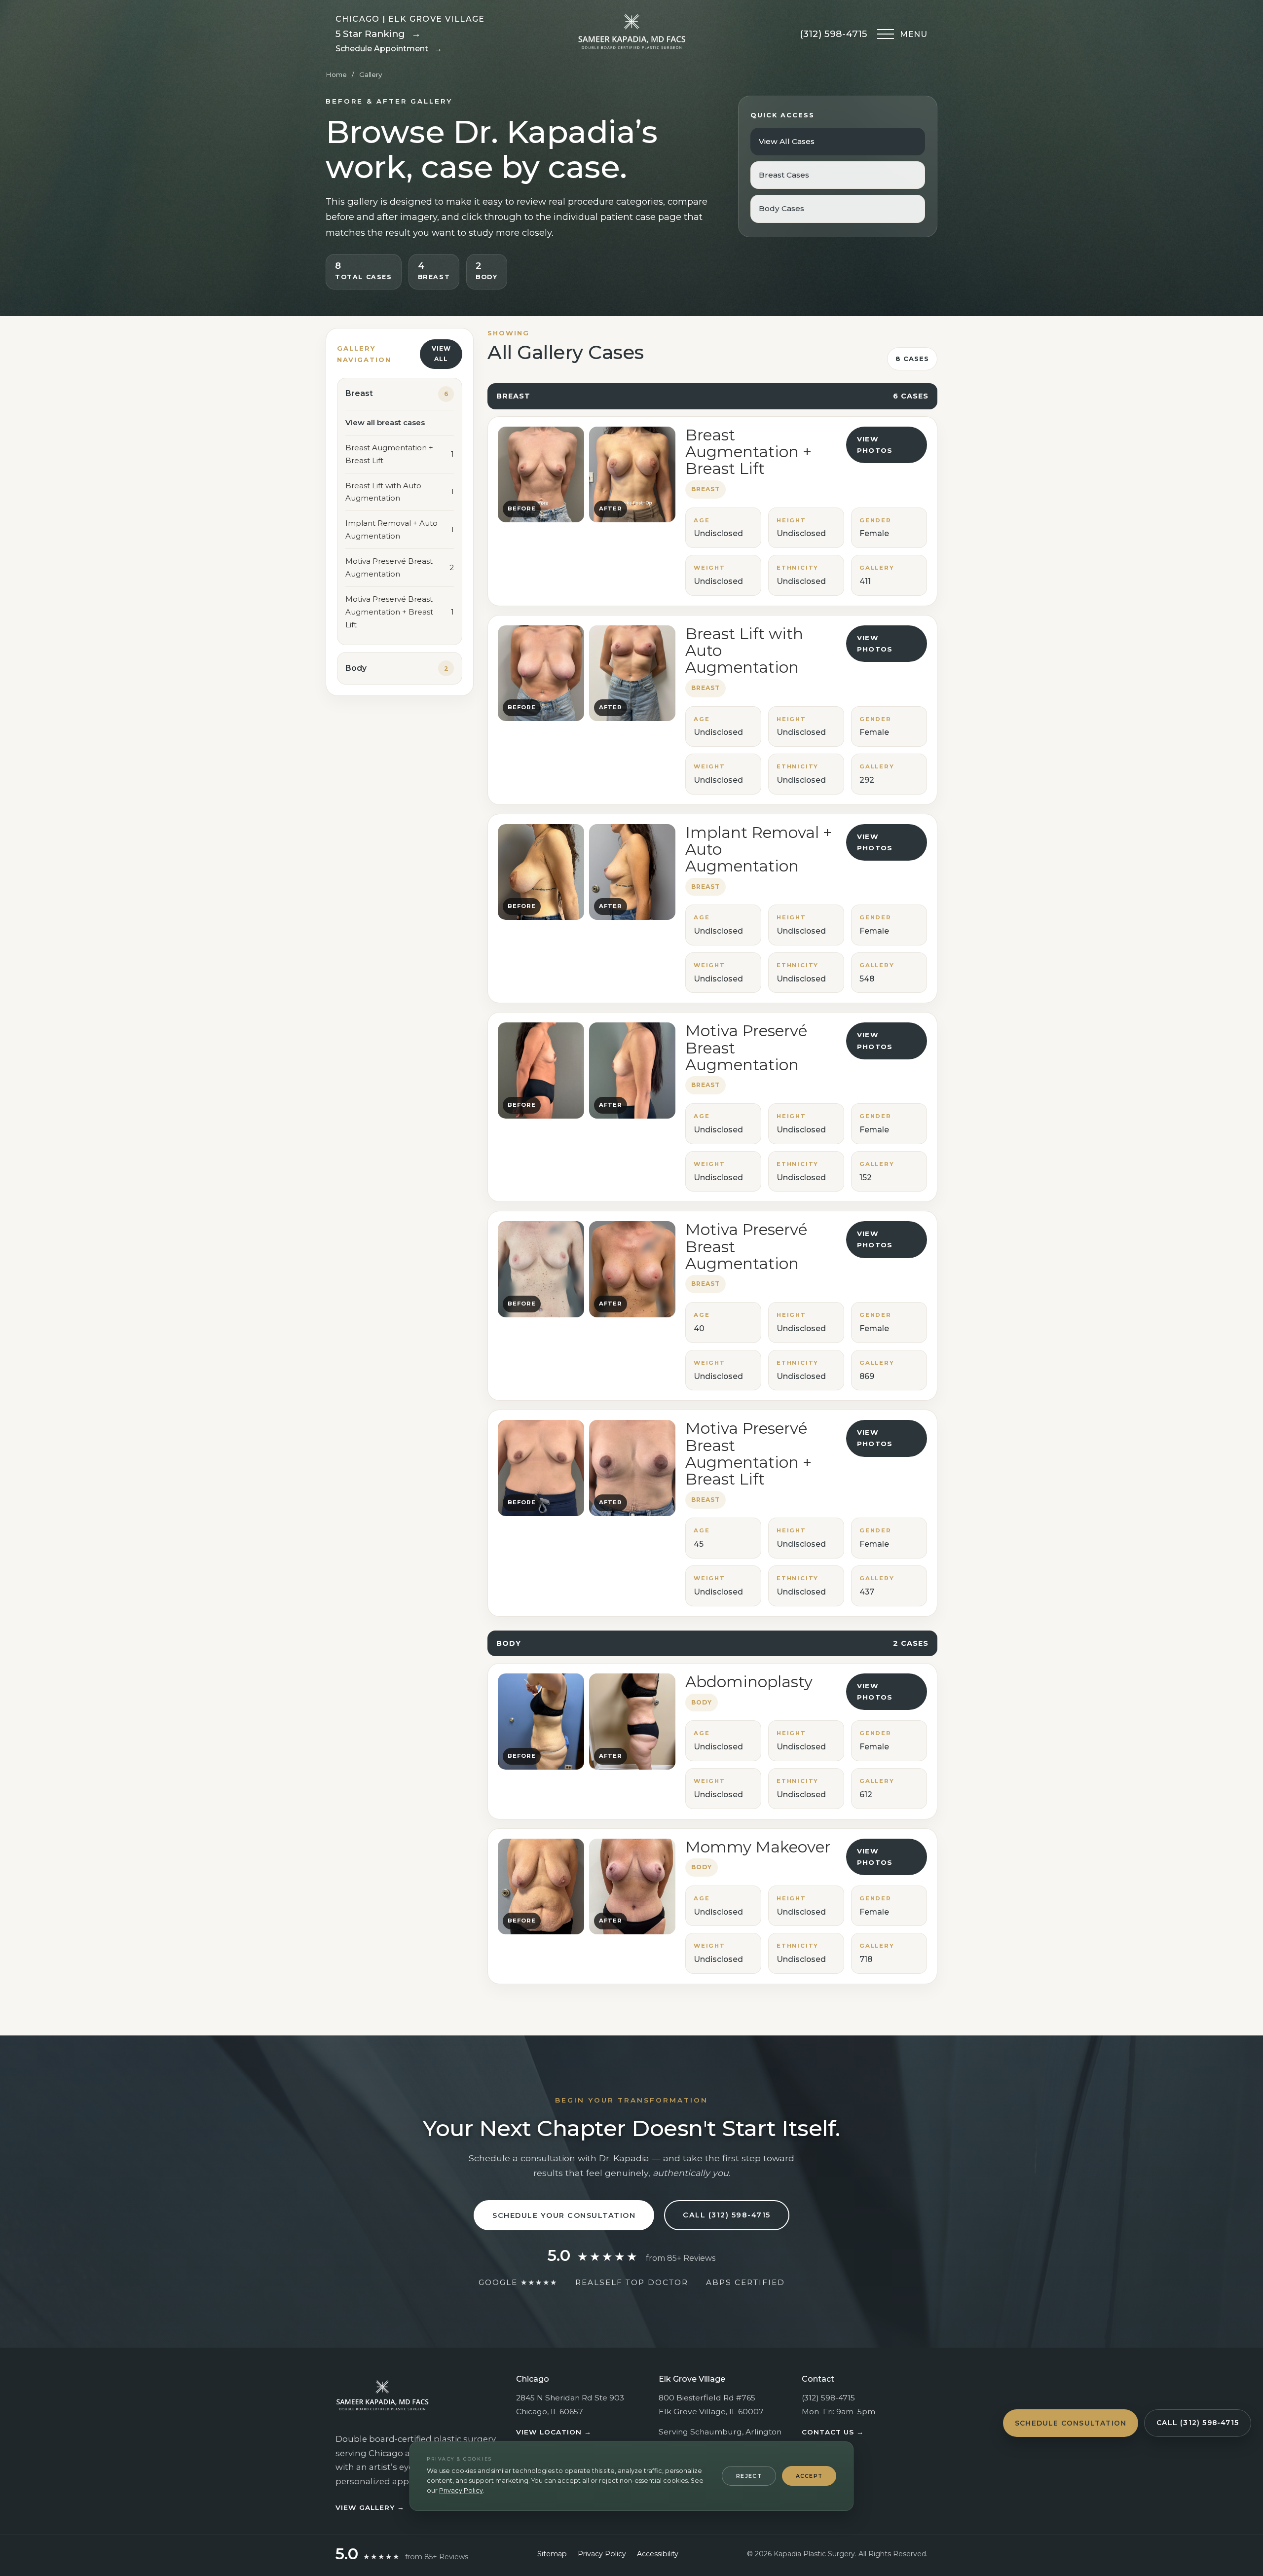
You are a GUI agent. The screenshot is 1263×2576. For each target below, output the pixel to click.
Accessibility (658, 2554)
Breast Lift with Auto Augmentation (744, 651)
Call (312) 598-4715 (1198, 2423)
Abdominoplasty (749, 1682)
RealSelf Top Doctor (632, 2282)
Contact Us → (833, 2432)
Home (336, 74)
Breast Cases (784, 175)
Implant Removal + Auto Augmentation (759, 850)
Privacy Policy (461, 2490)
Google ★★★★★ (518, 2282)
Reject (749, 2476)
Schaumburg (716, 2432)
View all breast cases (385, 422)
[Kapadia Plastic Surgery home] (632, 34)
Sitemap (552, 2554)
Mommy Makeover (758, 1847)
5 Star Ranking (378, 34)
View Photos (875, 445)
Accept (809, 2476)
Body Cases (781, 208)
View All (441, 354)
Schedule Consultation (1071, 2423)
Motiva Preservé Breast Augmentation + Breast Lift (748, 1454)
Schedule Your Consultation (564, 2215)
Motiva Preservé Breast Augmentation (746, 1048)
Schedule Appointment (389, 49)
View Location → (554, 2432)
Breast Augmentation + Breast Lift (748, 452)
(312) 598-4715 (834, 34)
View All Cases (787, 141)
